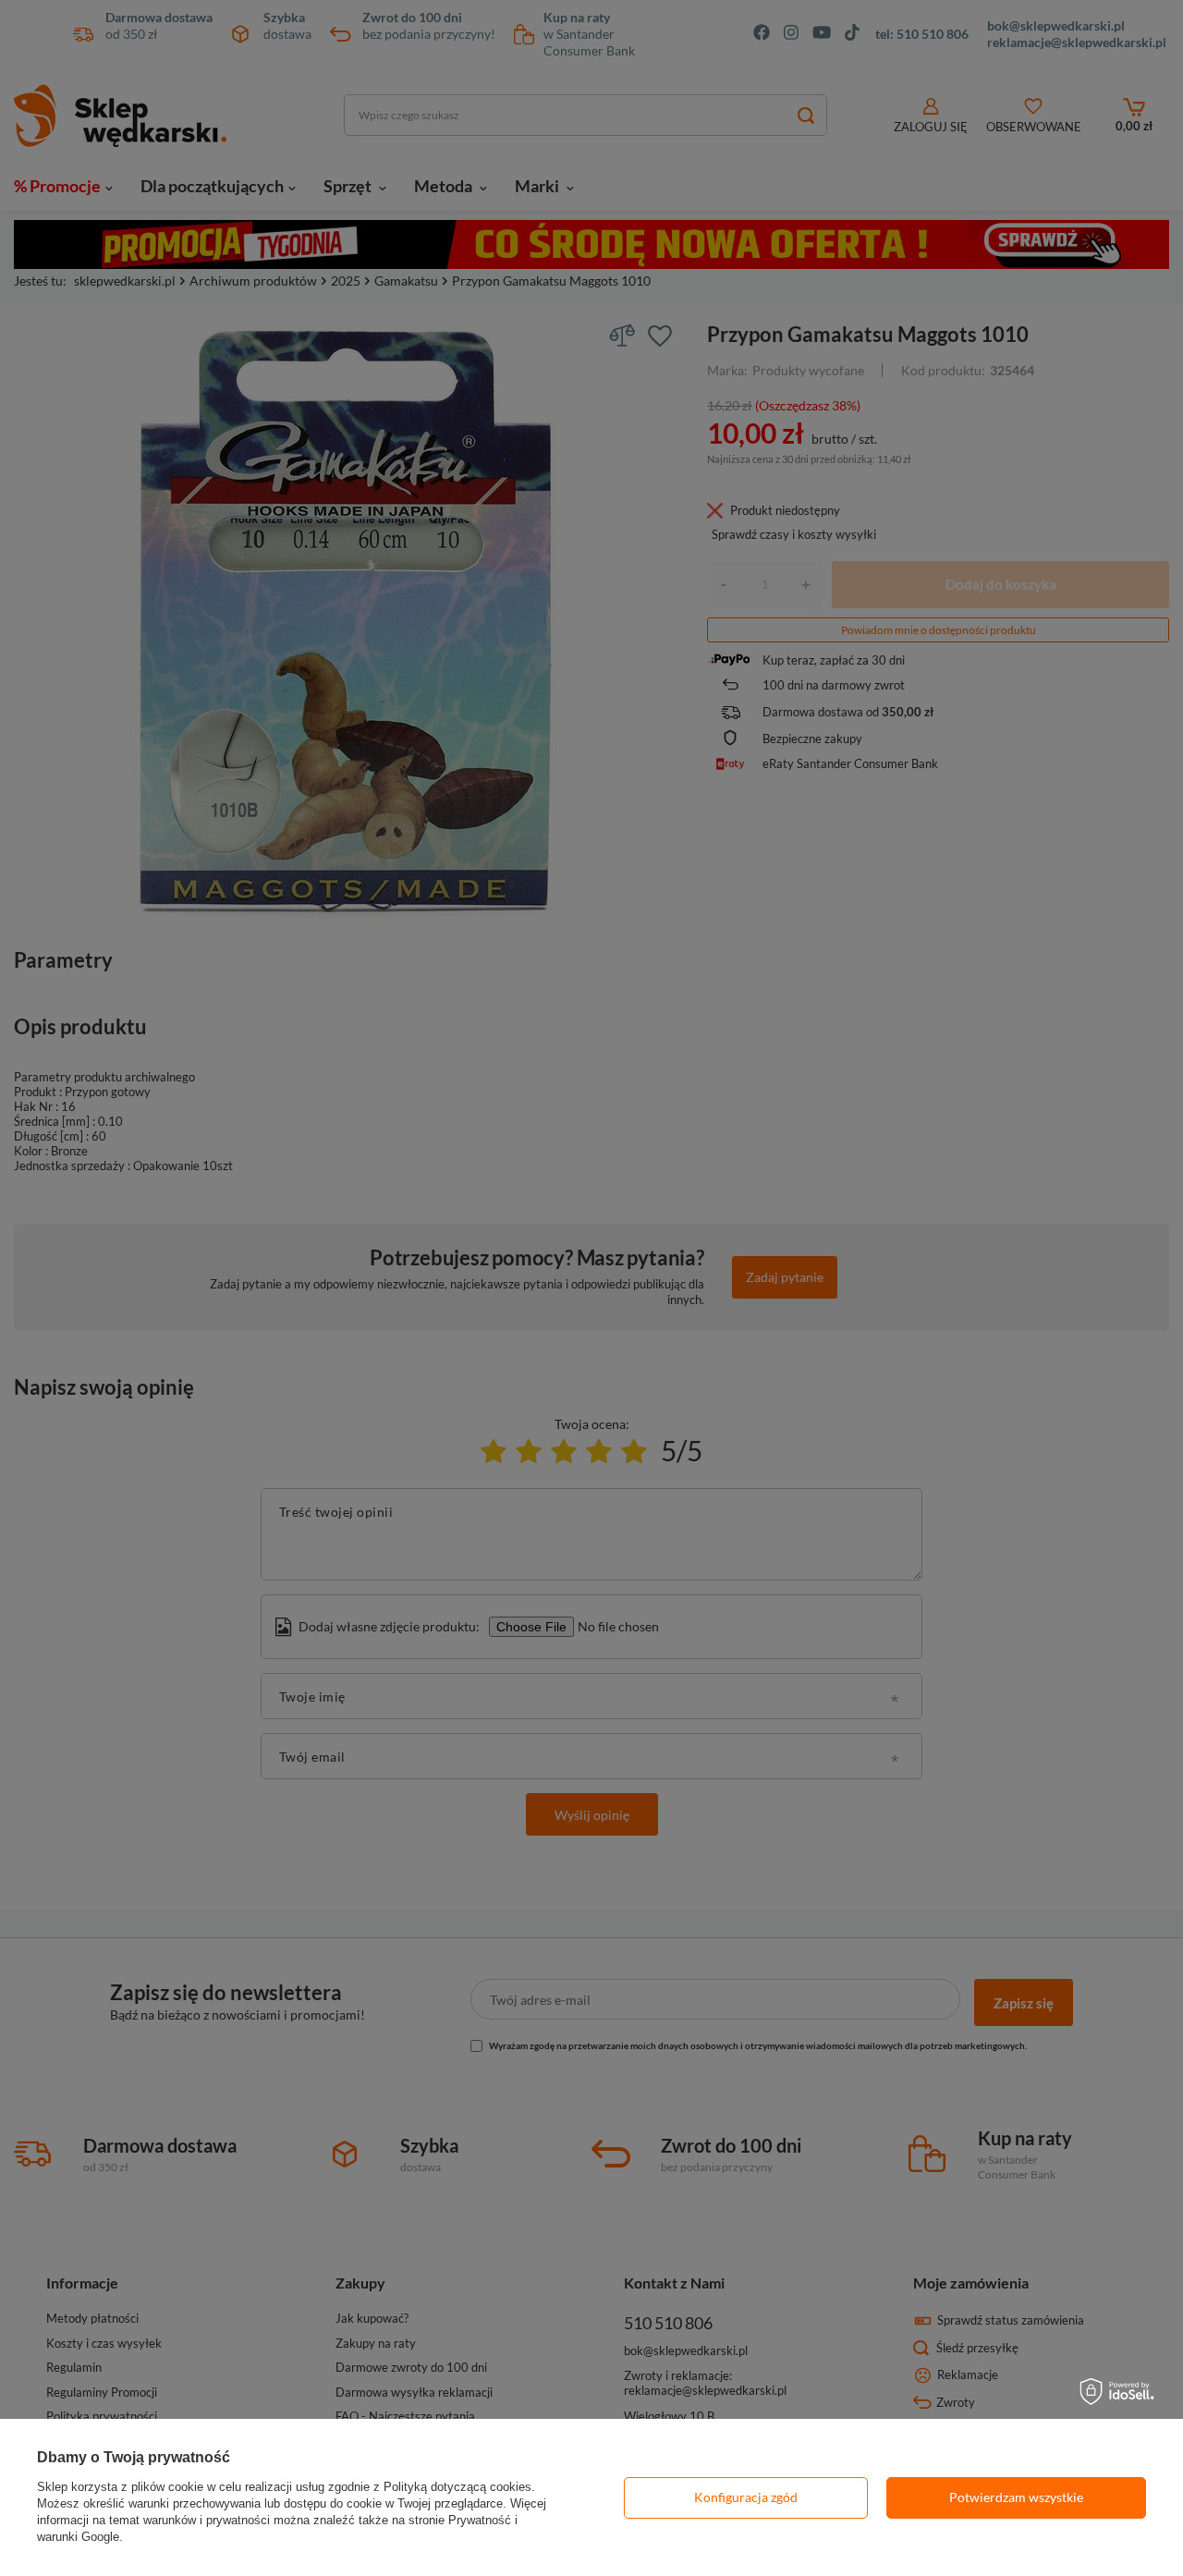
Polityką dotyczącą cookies (457, 2487)
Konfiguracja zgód (746, 2497)
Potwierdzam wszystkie (1016, 2497)
